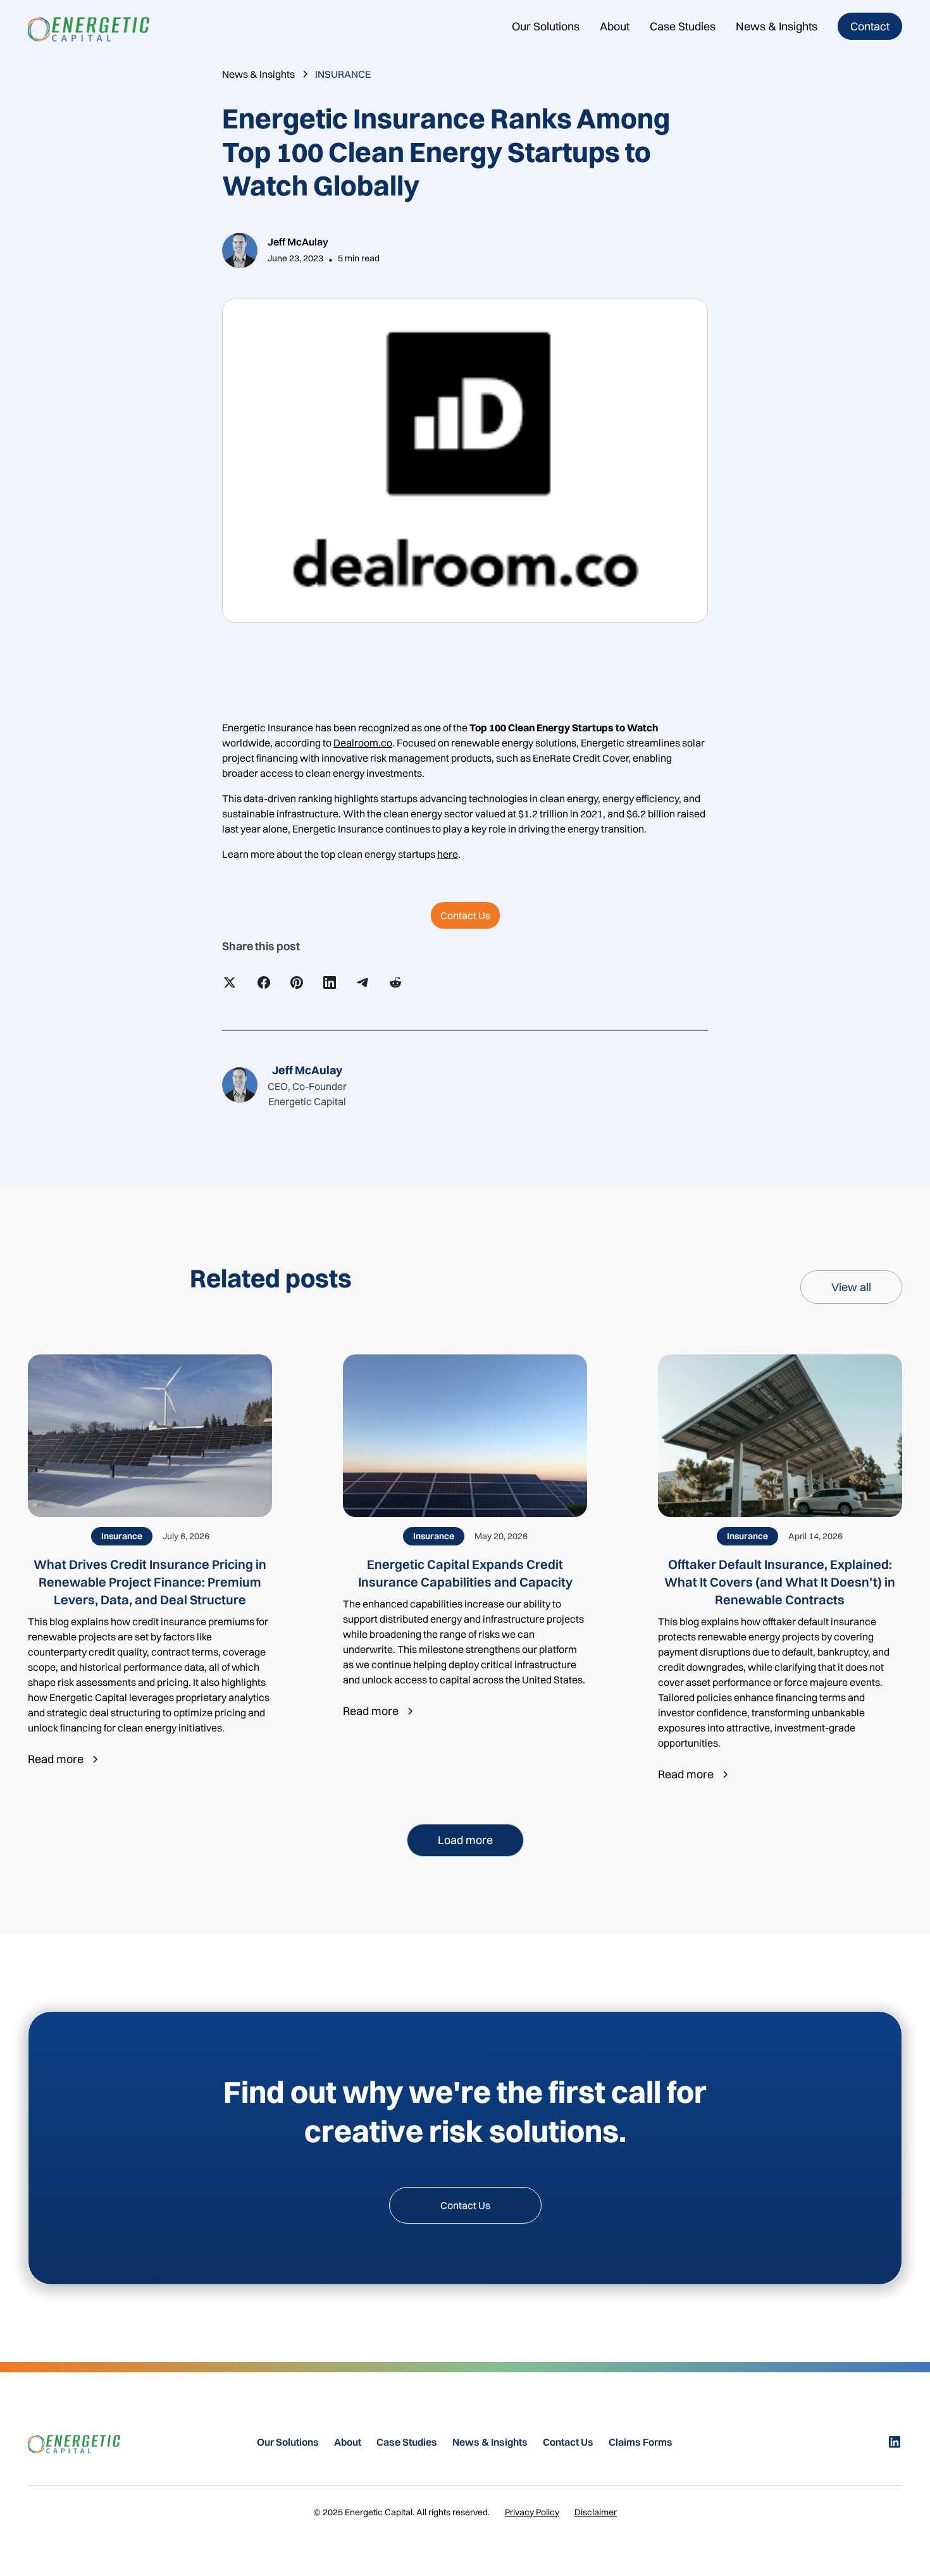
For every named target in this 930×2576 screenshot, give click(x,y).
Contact (870, 26)
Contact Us (465, 915)
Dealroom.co (363, 743)
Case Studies (683, 26)
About (615, 26)
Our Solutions (546, 26)
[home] (94, 26)
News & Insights (777, 26)
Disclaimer (596, 2512)
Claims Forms (641, 2442)
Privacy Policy (532, 2512)
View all (851, 1287)
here (448, 854)
